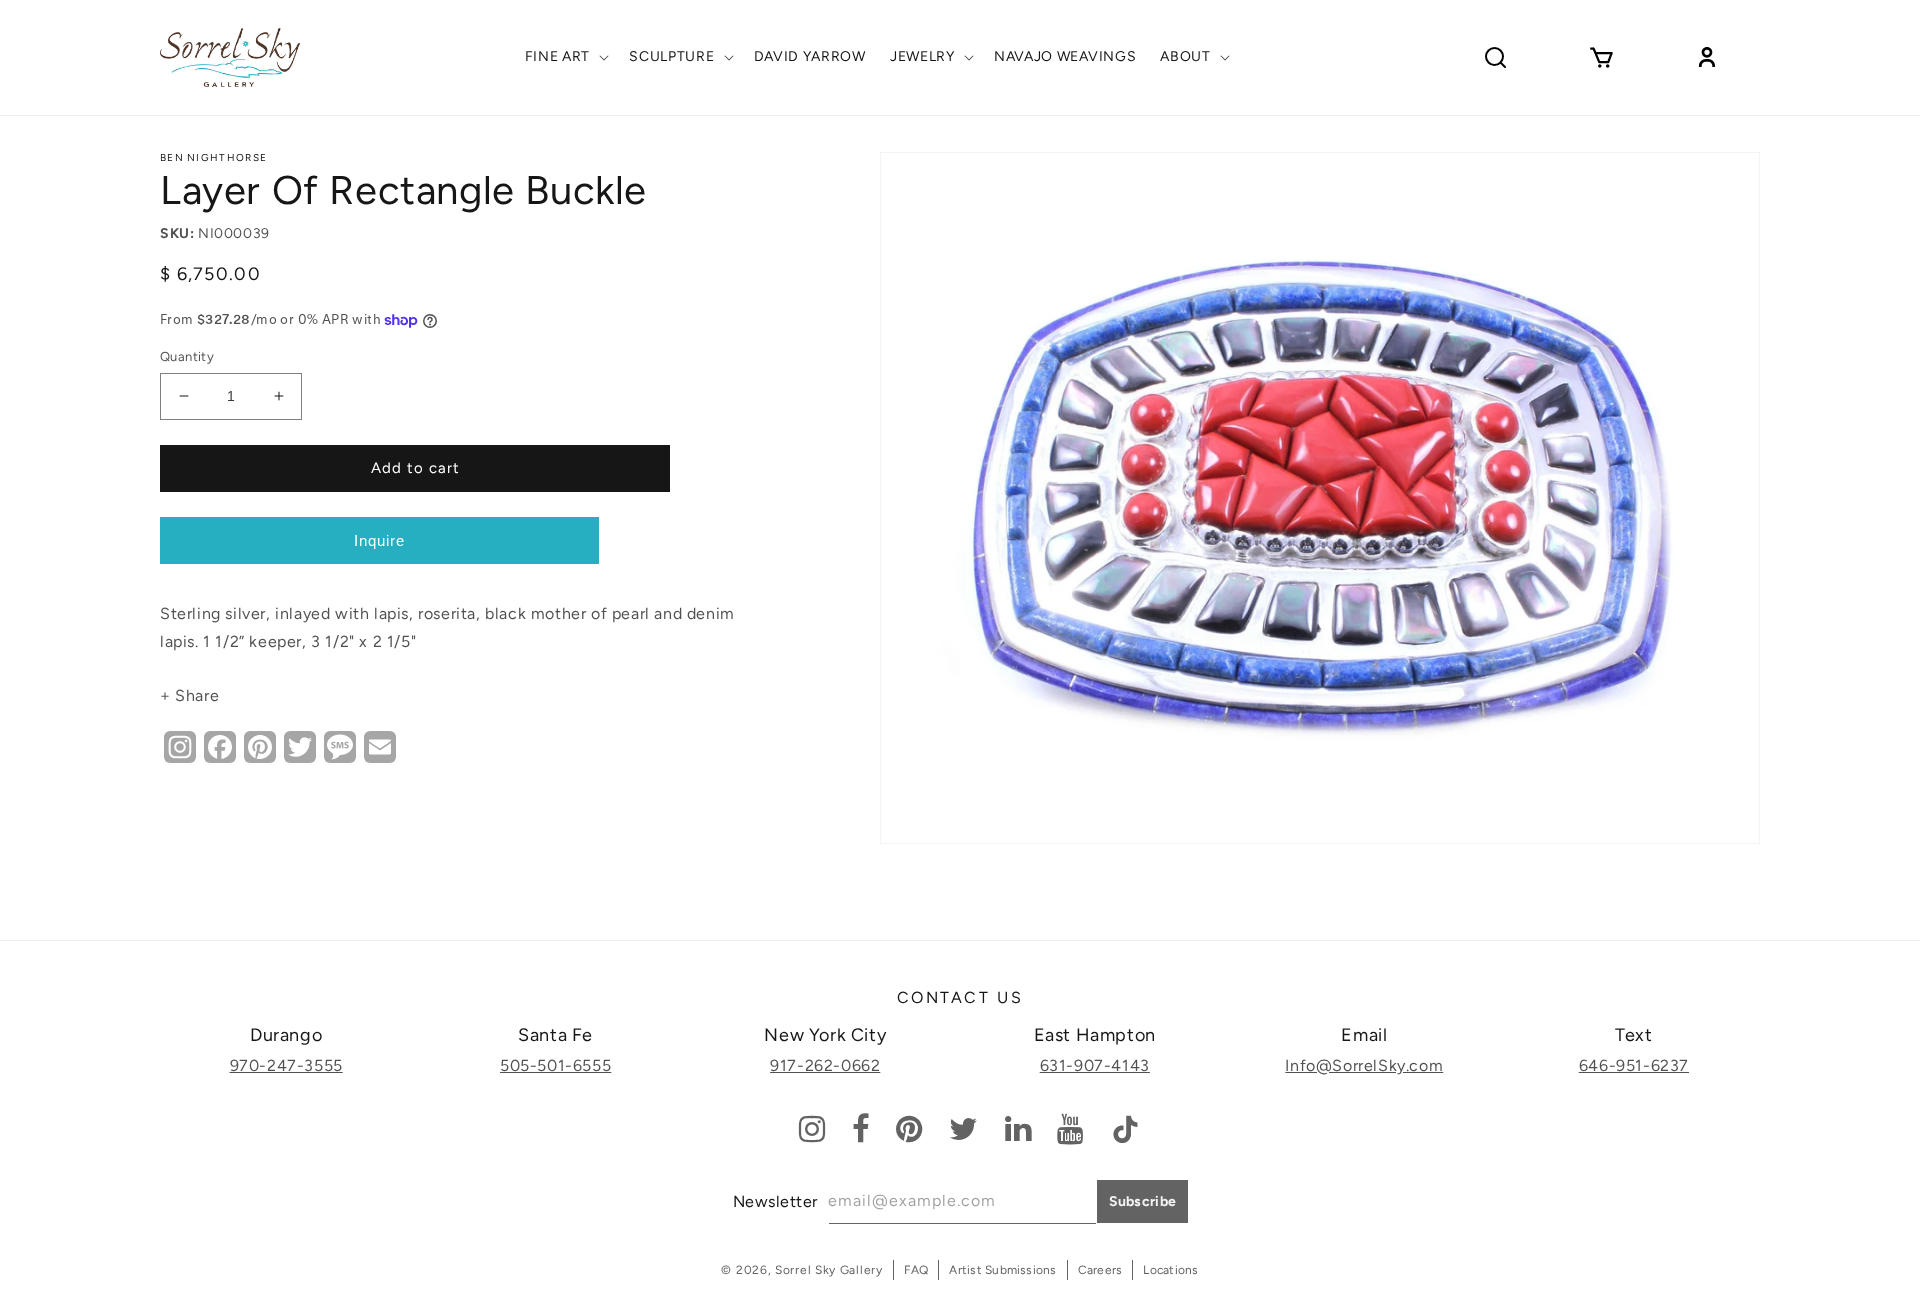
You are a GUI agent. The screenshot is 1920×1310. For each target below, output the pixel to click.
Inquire (379, 540)
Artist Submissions (1002, 1270)
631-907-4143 (1095, 1065)
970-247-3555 (286, 1065)
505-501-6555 (555, 1065)
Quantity (187, 356)
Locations (1170, 1270)
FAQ (916, 1270)
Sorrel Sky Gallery (829, 1270)
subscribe (1143, 1201)
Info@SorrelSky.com (1364, 1065)
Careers (1100, 1270)
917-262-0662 (825, 1065)
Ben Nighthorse (213, 157)
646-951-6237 (1634, 1065)
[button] (565, 57)
